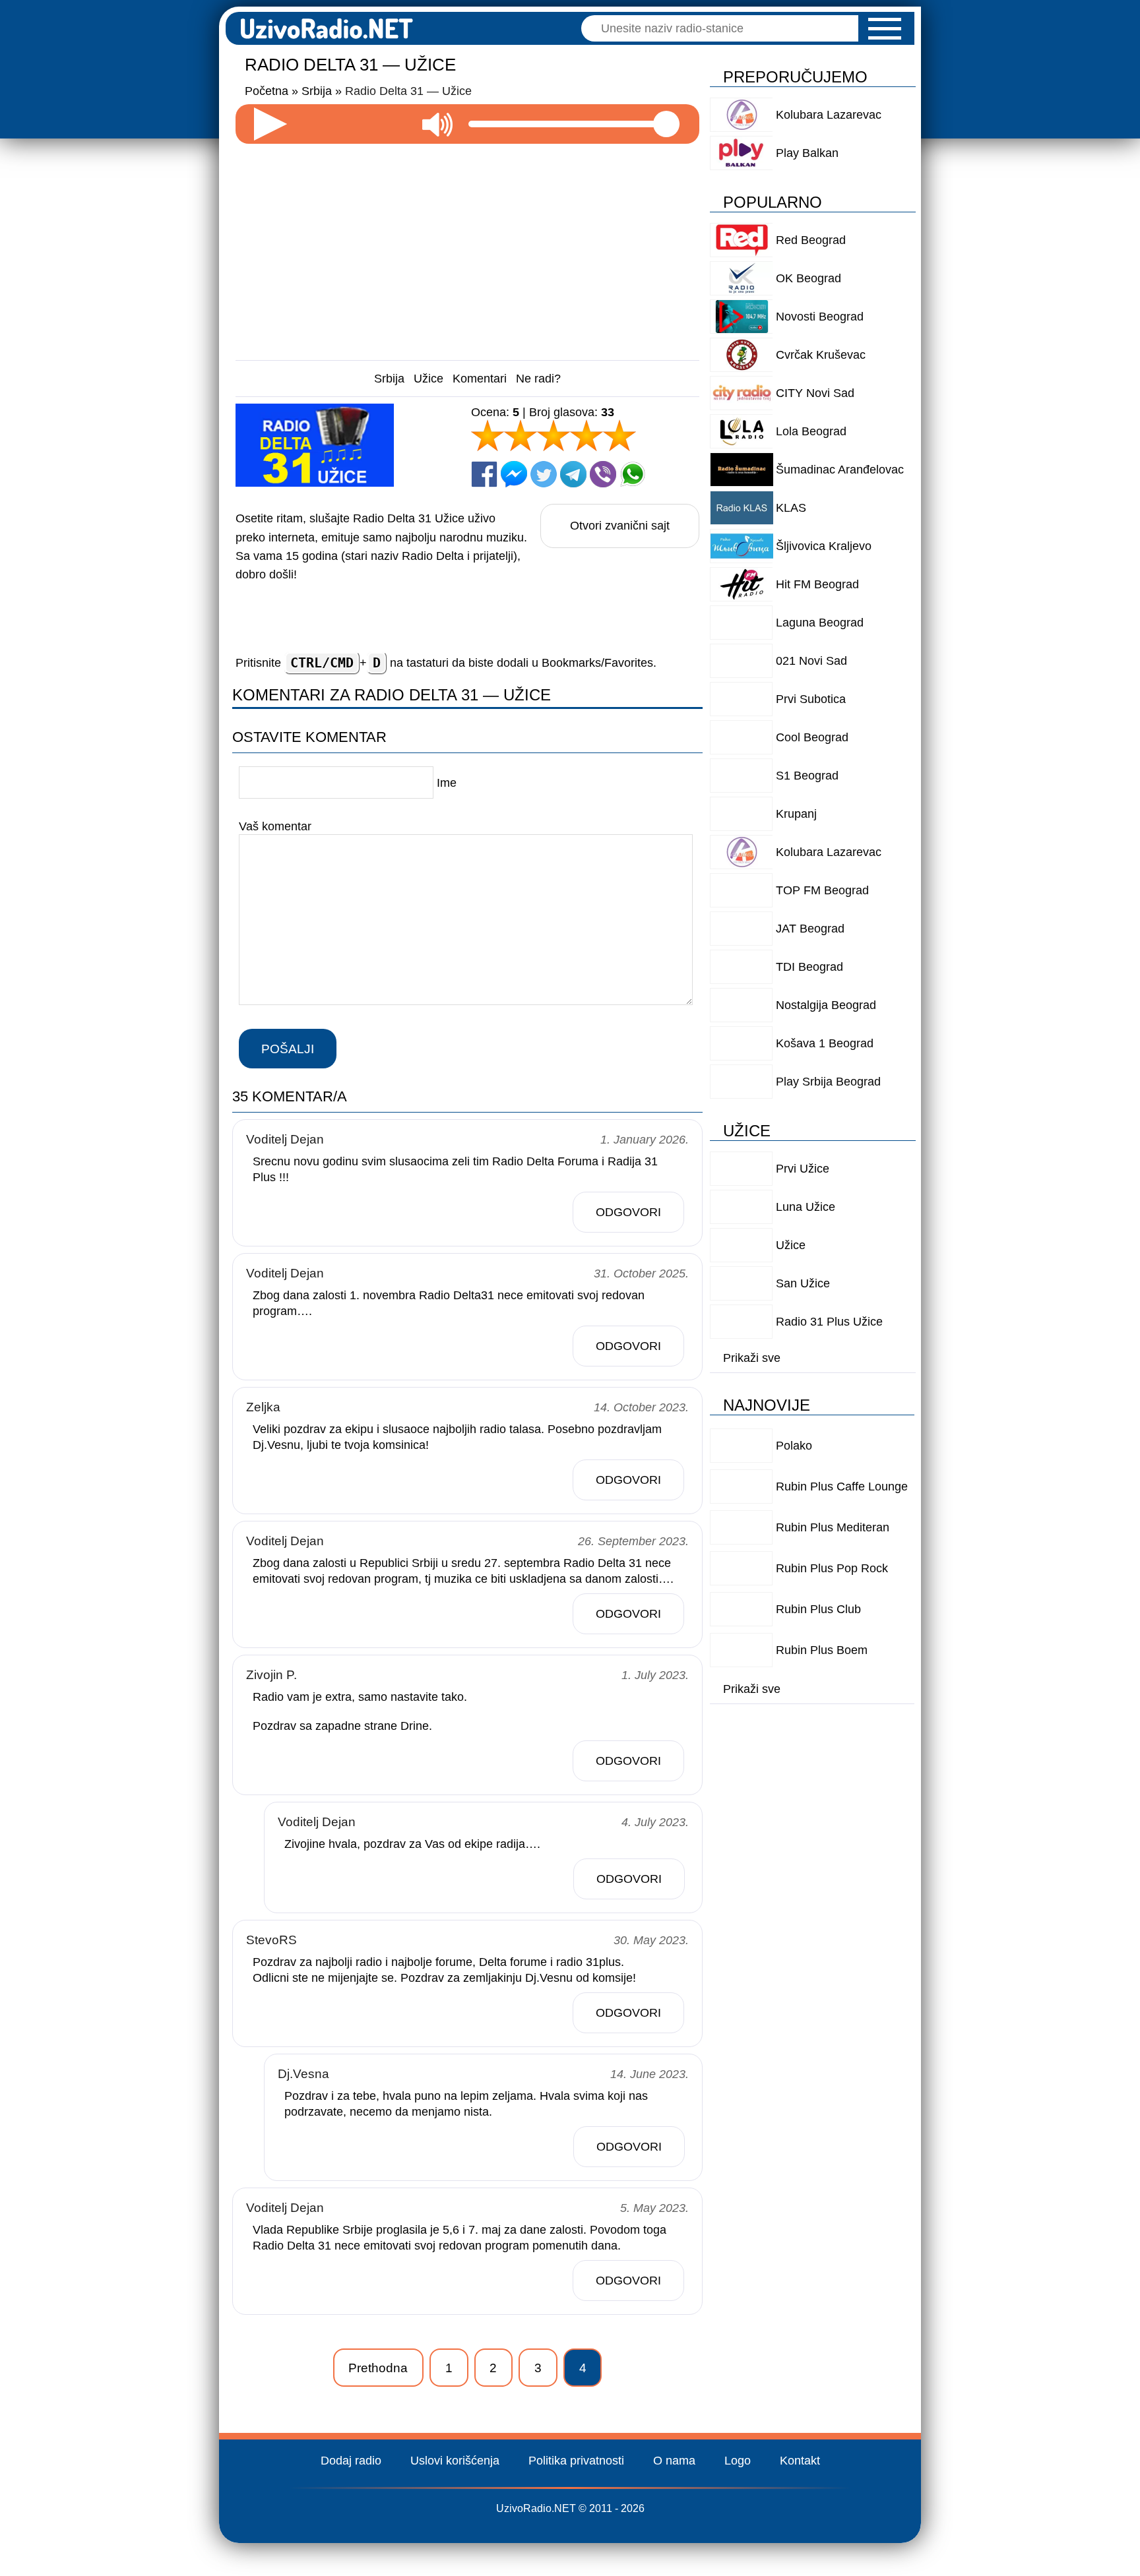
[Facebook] (484, 474)
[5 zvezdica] (619, 435)
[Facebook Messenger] (514, 474)
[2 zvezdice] (521, 435)
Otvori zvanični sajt (620, 526)
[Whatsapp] (633, 474)
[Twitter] (544, 474)
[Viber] (603, 474)
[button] (885, 29)
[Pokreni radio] (270, 124)
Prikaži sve (752, 1358)
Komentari (480, 379)
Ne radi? (538, 379)
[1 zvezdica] (488, 435)
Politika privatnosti (576, 2461)
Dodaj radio (351, 2461)
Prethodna (378, 2368)
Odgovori (628, 1212)
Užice (428, 379)
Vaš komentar (275, 826)
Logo (738, 2461)
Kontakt (800, 2461)
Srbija (389, 379)
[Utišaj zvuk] (437, 124)
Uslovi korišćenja (455, 2461)
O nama (674, 2461)
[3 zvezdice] (554, 435)
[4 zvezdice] (586, 435)
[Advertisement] (468, 247)
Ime (447, 783)
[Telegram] (573, 474)
